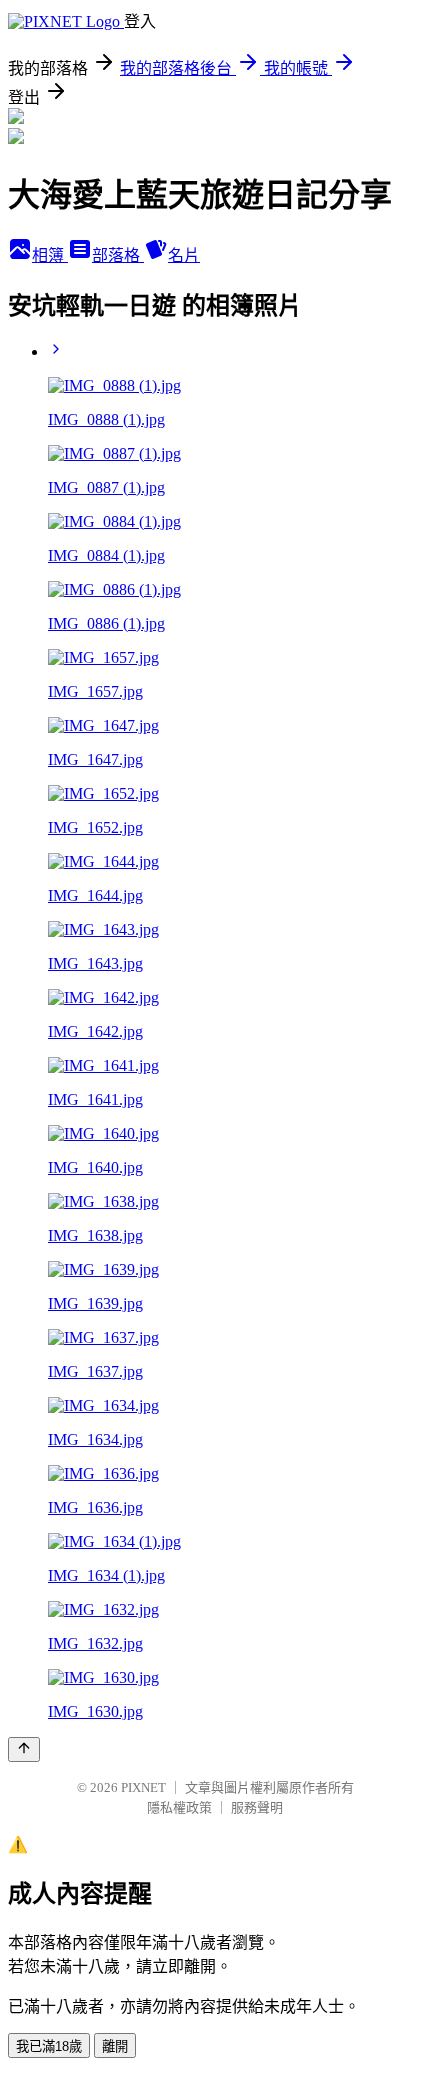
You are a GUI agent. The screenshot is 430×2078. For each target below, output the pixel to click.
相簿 (50, 255)
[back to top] (24, 1749)
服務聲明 (257, 1807)
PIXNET (143, 1787)
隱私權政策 (179, 1807)
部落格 (118, 255)
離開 (115, 2046)
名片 (184, 255)
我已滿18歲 (49, 2046)
